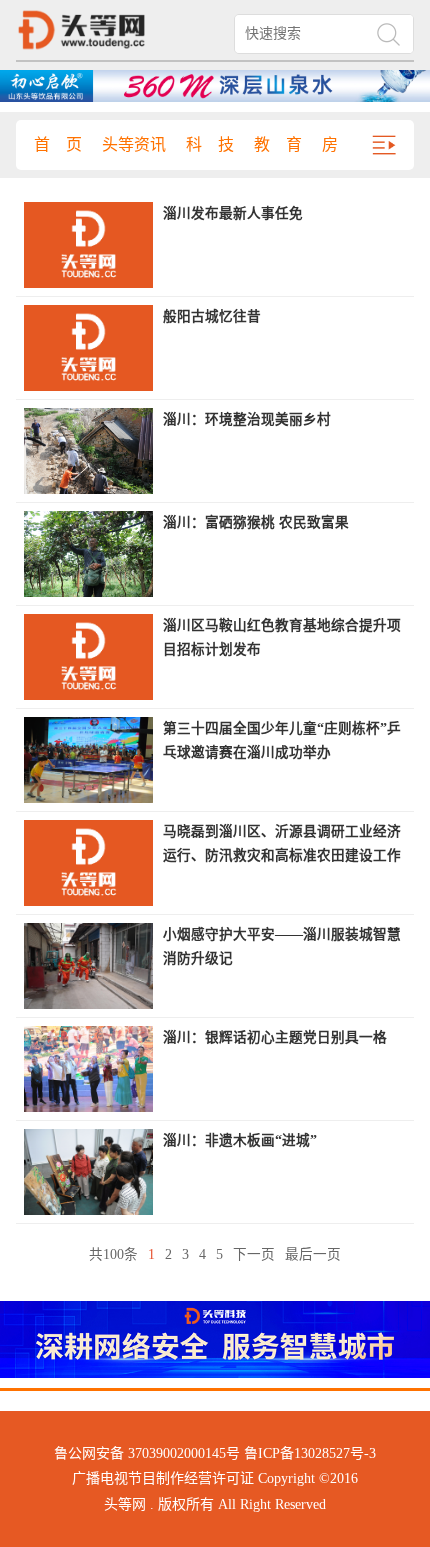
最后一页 (313, 1254)
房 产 (346, 144)
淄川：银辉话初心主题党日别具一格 (275, 1037)
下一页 (254, 1254)
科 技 (210, 144)
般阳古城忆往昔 (212, 316)
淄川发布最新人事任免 (233, 213)
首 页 (58, 144)
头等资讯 (134, 144)
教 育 (278, 144)
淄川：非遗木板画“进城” (240, 1140)
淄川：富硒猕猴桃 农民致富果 (256, 522)
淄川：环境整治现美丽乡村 (247, 419)
